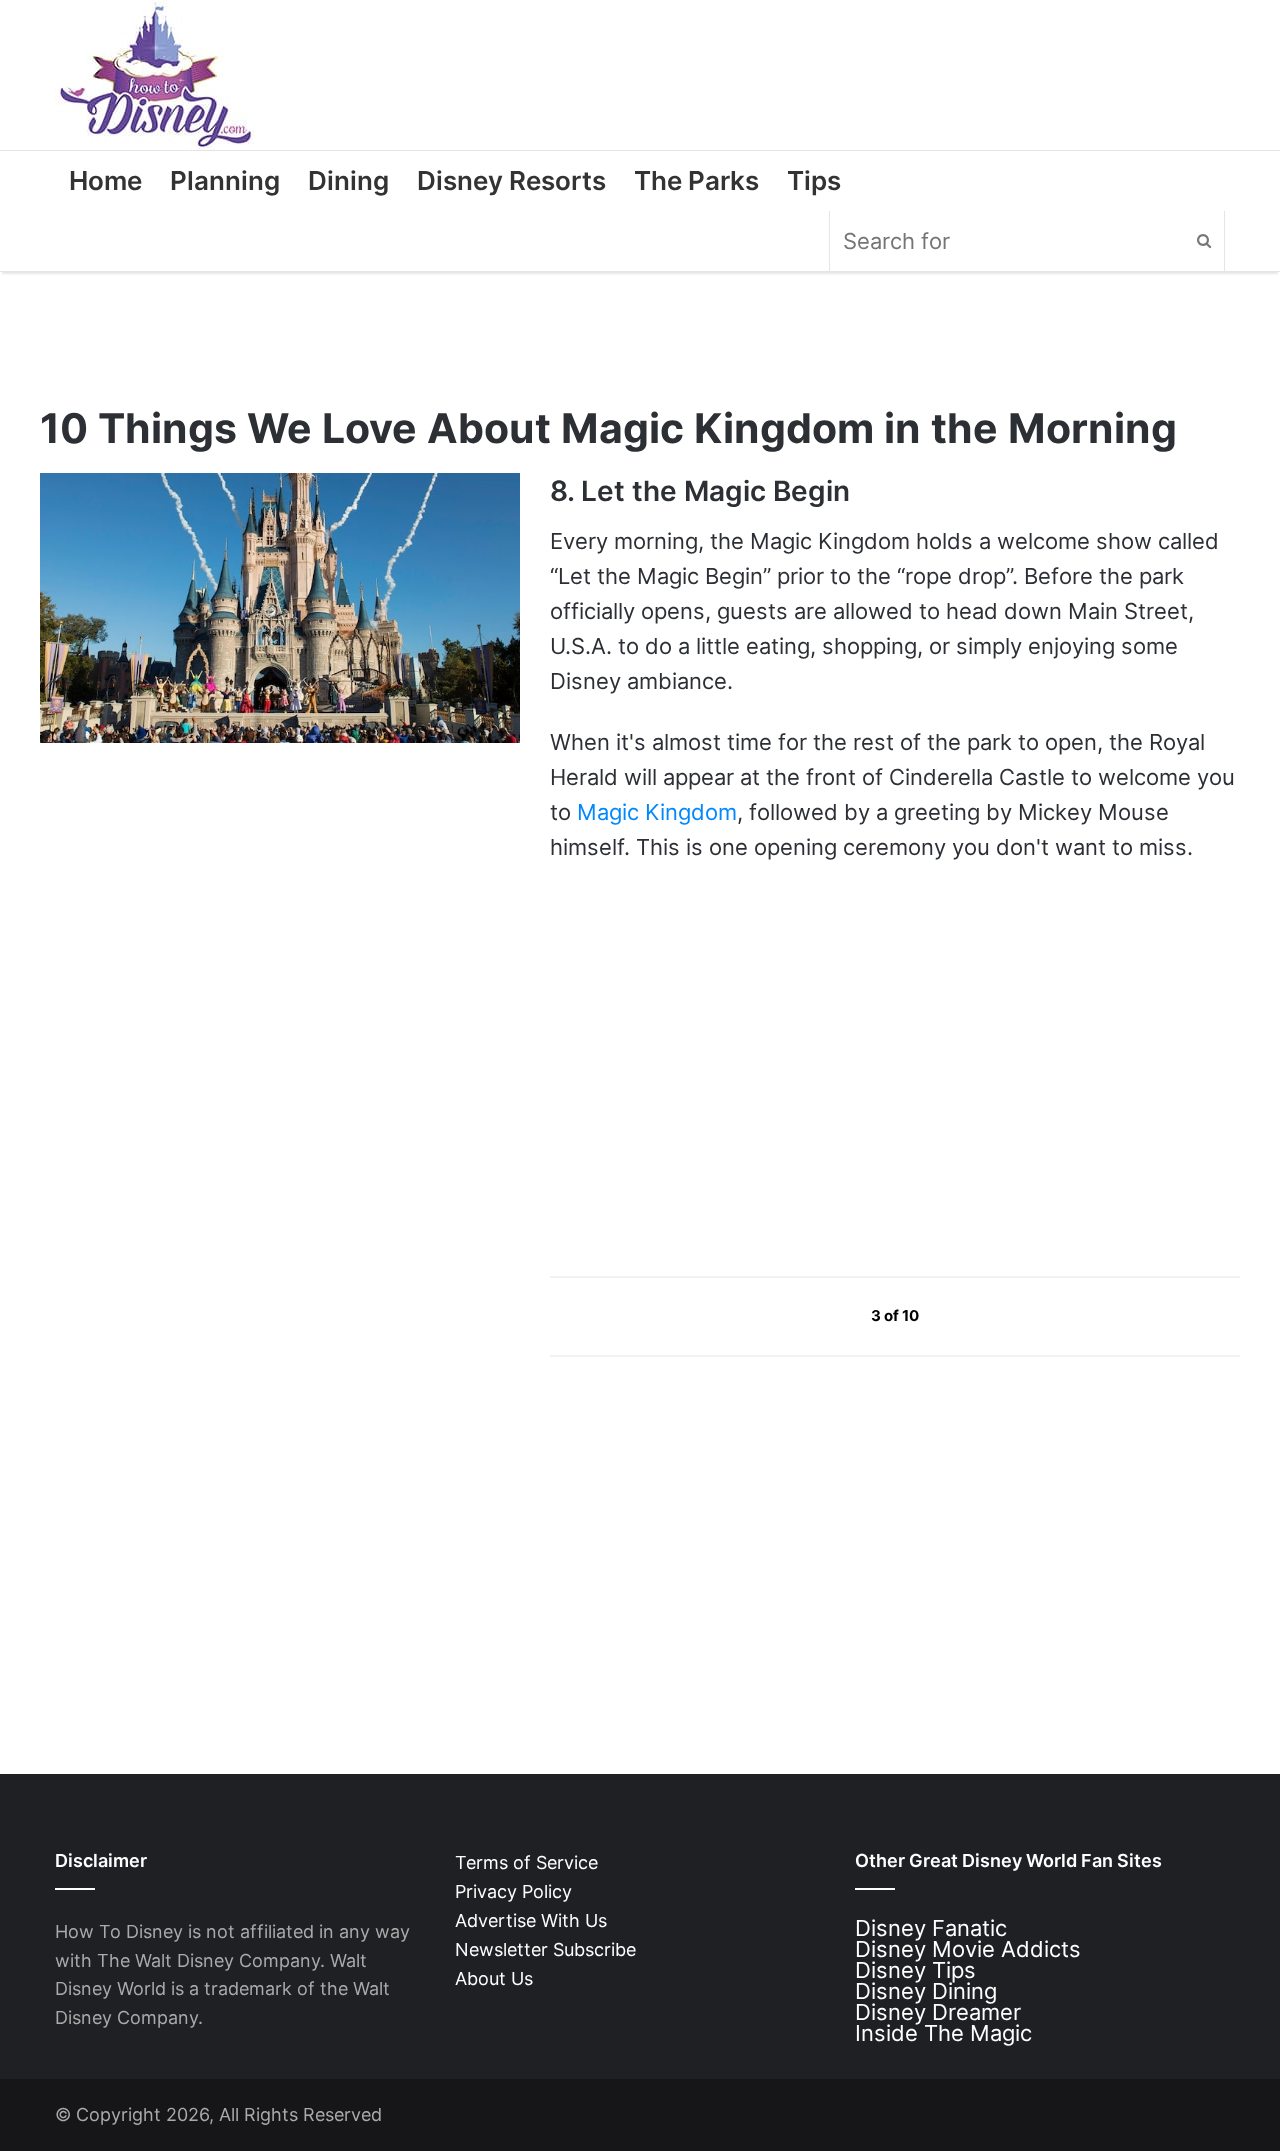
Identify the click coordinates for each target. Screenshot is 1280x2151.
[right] (966, 1315)
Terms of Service (526, 1862)
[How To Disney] (156, 75)
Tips (814, 180)
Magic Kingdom (657, 812)
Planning (225, 180)
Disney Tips (915, 1970)
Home (105, 180)
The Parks (696, 180)
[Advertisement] (700, 1069)
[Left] (825, 1315)
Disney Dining (926, 1991)
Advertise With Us (531, 1920)
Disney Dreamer (938, 2012)
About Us (494, 1978)
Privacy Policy (513, 1891)
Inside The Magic (943, 2033)
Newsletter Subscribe (545, 1949)
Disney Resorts (511, 180)
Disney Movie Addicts (968, 1949)
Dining (348, 180)
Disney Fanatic (931, 1928)
